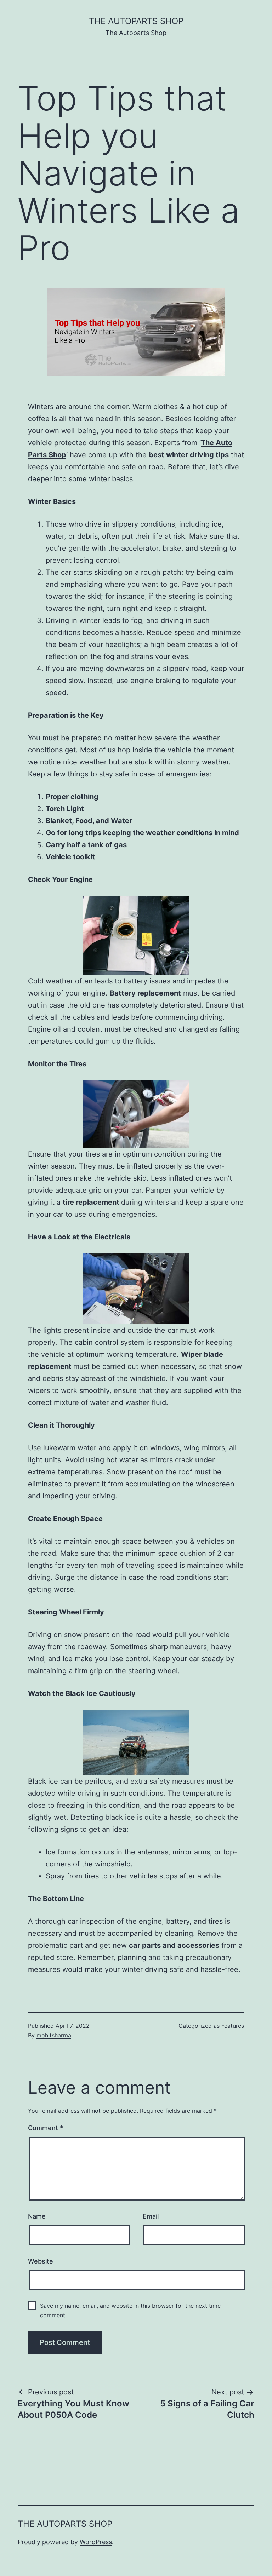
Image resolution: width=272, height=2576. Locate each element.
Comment (46, 2128)
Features (233, 2026)
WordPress (96, 2542)
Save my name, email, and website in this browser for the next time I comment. (132, 2310)
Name (37, 2216)
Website (41, 2261)
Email (151, 2216)
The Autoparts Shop (136, 21)
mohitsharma (54, 2035)
